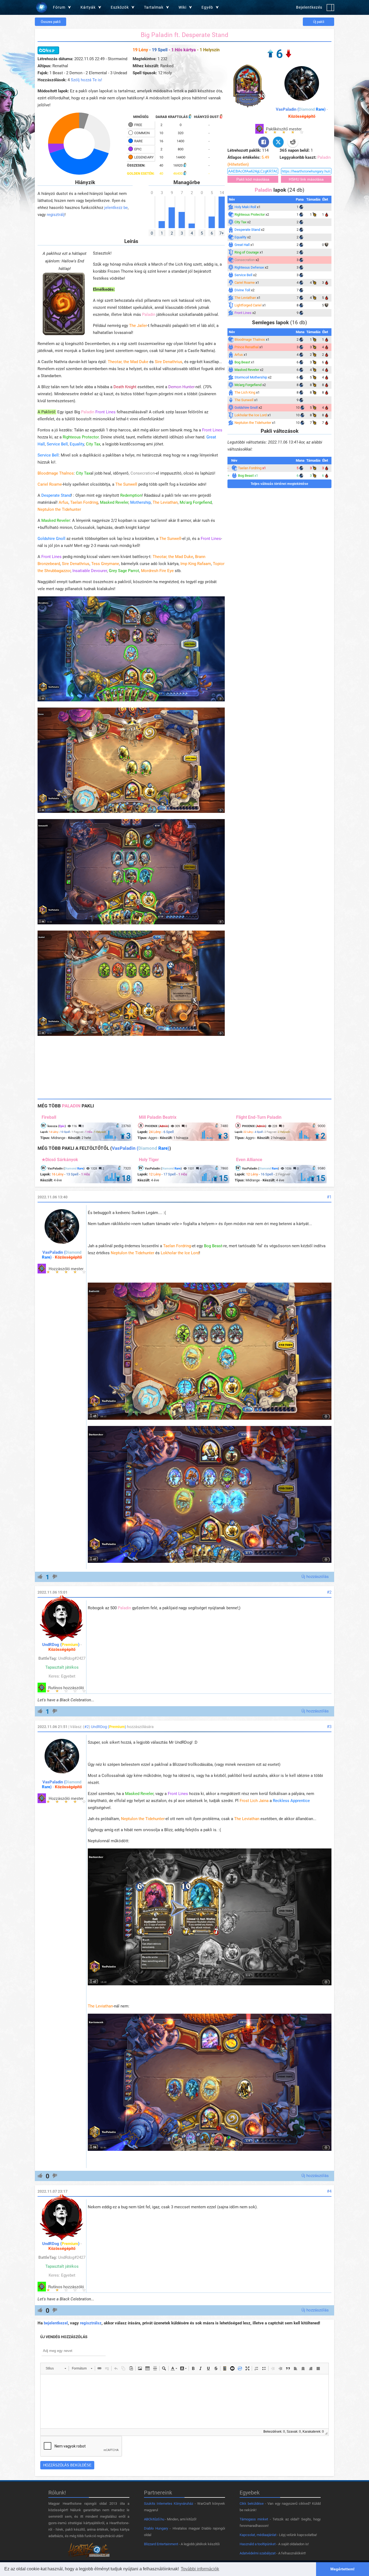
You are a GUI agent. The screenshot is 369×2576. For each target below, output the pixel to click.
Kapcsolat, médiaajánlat (258, 2535)
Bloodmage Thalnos (56, 473)
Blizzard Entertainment (161, 2544)
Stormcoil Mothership (251, 377)
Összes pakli (51, 22)
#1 (329, 1197)
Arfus (63, 502)
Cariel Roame (50, 484)
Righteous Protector (81, 437)
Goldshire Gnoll (51, 539)
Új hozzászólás (315, 1577)
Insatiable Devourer (90, 571)
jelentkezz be (116, 208)
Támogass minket (254, 2519)
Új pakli (319, 22)
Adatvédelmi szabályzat (258, 2553)
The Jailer (138, 326)
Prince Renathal (246, 347)
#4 (329, 2191)
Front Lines (105, 412)
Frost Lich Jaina (254, 1801)
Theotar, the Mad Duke (128, 362)
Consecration (143, 473)
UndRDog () (61, 1645)
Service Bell (57, 444)
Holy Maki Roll (245, 207)
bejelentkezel (56, 2323)
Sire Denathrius (169, 362)
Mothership (140, 502)
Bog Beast (242, 362)
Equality (77, 444)
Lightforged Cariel (248, 305)
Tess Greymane (105, 564)
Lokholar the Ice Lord (251, 415)
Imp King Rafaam (196, 564)
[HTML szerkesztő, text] (185, 2401)
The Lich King (245, 392)
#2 (329, 1592)
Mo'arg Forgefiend (196, 502)
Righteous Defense (249, 267)
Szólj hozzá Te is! (86, 80)
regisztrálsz (91, 2323)
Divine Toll (242, 290)
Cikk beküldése (252, 2504)
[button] (56, 2368)
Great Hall (242, 245)
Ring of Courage (247, 252)
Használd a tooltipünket (258, 2544)
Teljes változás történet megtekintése (279, 484)
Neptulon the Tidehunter (59, 509)
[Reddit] (293, 142)
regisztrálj (56, 215)
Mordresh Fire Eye (157, 571)
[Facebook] (264, 142)
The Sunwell (126, 484)
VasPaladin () (301, 109)
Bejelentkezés (309, 7)
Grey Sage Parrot (124, 571)
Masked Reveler (114, 502)
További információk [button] (200, 2569)
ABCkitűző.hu (154, 2519)
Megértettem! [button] (343, 2569)
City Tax (93, 444)
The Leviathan (165, 502)
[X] (278, 142)
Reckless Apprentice (291, 1801)
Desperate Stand (56, 495)
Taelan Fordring (84, 502)
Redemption (131, 495)
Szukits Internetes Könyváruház (169, 2504)
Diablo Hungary (156, 2528)
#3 (329, 1727)
